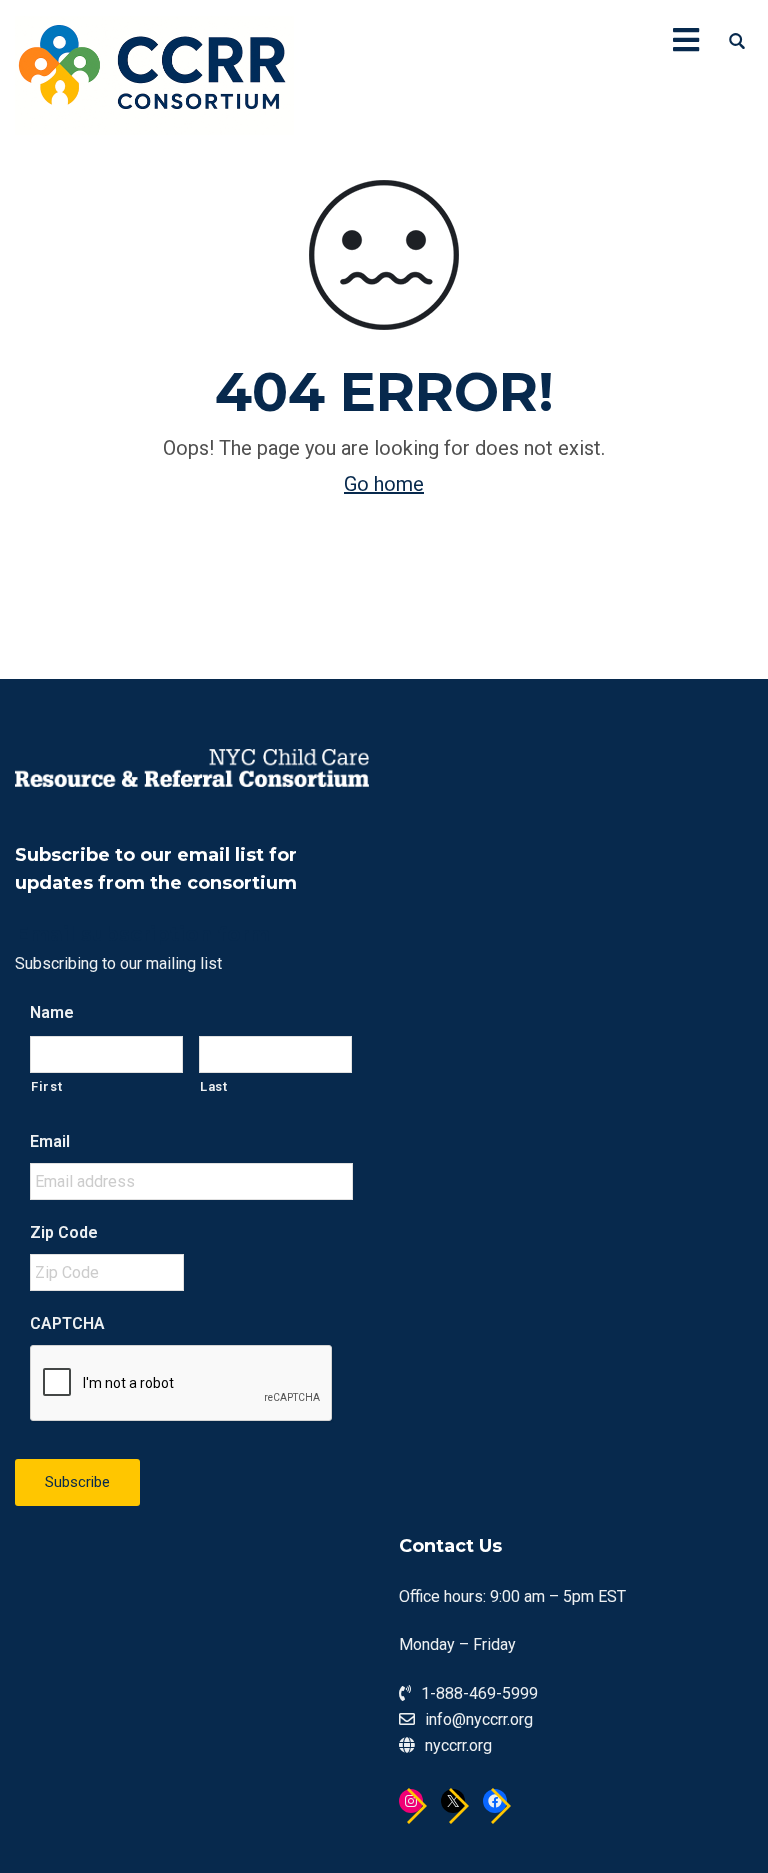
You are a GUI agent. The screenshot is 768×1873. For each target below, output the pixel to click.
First (46, 1086)
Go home (384, 484)
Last (214, 1086)
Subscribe (77, 1482)
